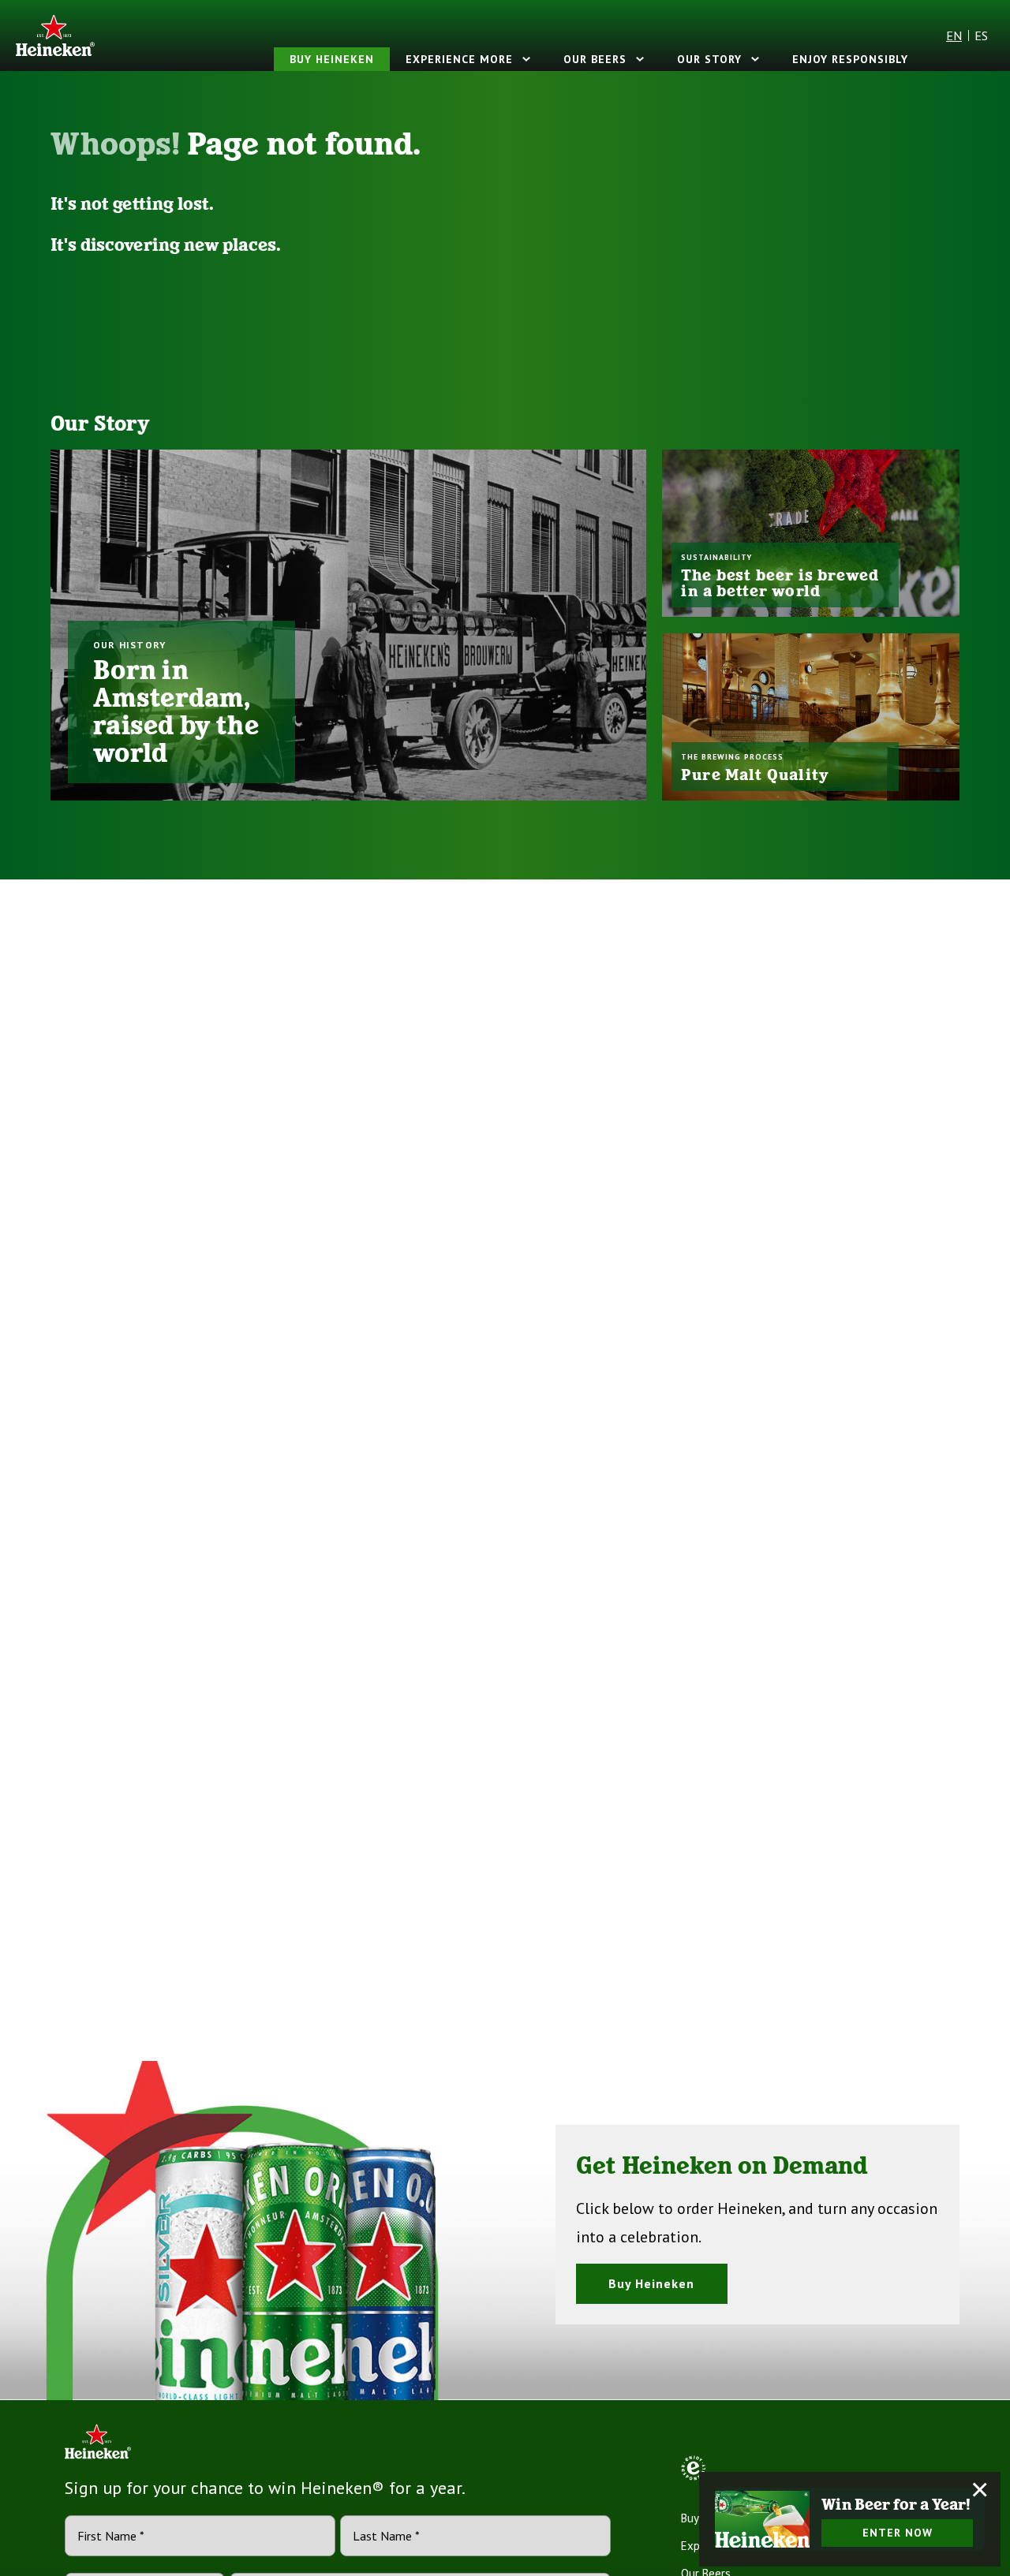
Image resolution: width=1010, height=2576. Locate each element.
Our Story (709, 59)
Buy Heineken (332, 59)
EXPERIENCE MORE (459, 59)
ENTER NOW (898, 2533)
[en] (55, 35)
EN (954, 35)
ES (981, 35)
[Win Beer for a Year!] (762, 2519)
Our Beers (595, 59)
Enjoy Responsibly (850, 59)
